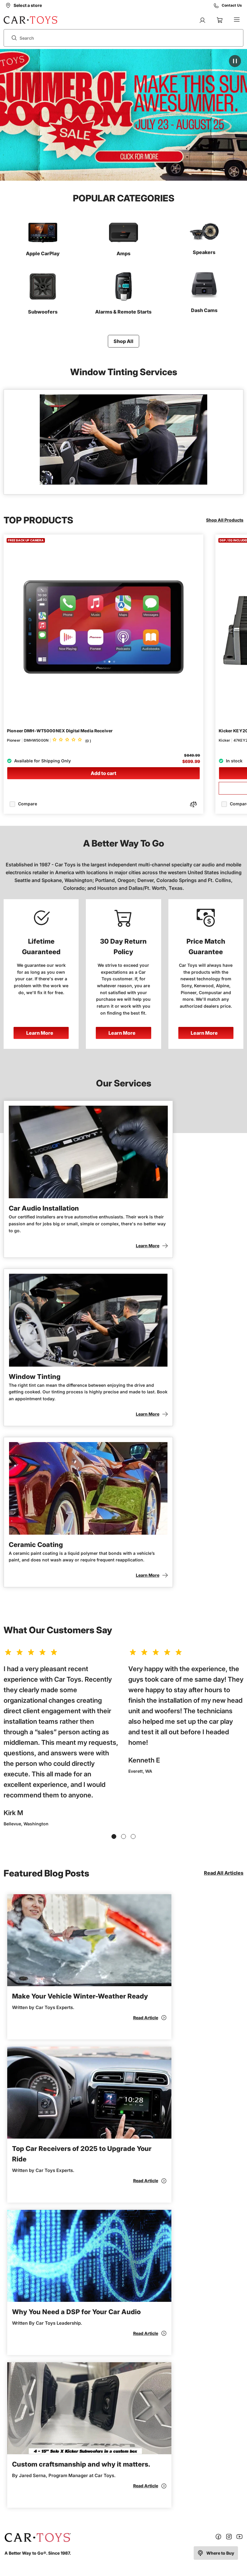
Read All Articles (224, 1873)
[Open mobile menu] (237, 20)
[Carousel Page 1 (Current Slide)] (114, 1836)
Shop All (123, 341)
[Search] (12, 38)
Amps (123, 253)
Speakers (204, 252)
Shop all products (225, 520)
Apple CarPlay (43, 253)
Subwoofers (43, 312)
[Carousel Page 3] (133, 1836)
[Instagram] (229, 2538)
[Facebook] (218, 2538)
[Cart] (220, 20)
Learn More (40, 1033)
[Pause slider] (235, 61)
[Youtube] (239, 2538)
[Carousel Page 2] (123, 1836)
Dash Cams (204, 310)
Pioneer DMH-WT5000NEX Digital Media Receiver (60, 731)
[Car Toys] (31, 20)
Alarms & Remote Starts (123, 312)
